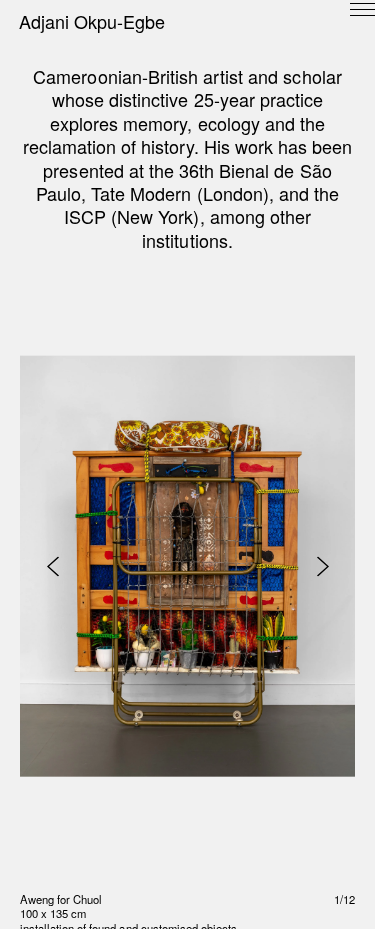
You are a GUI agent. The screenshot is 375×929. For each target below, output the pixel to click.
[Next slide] (322, 566)
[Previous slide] (52, 566)
